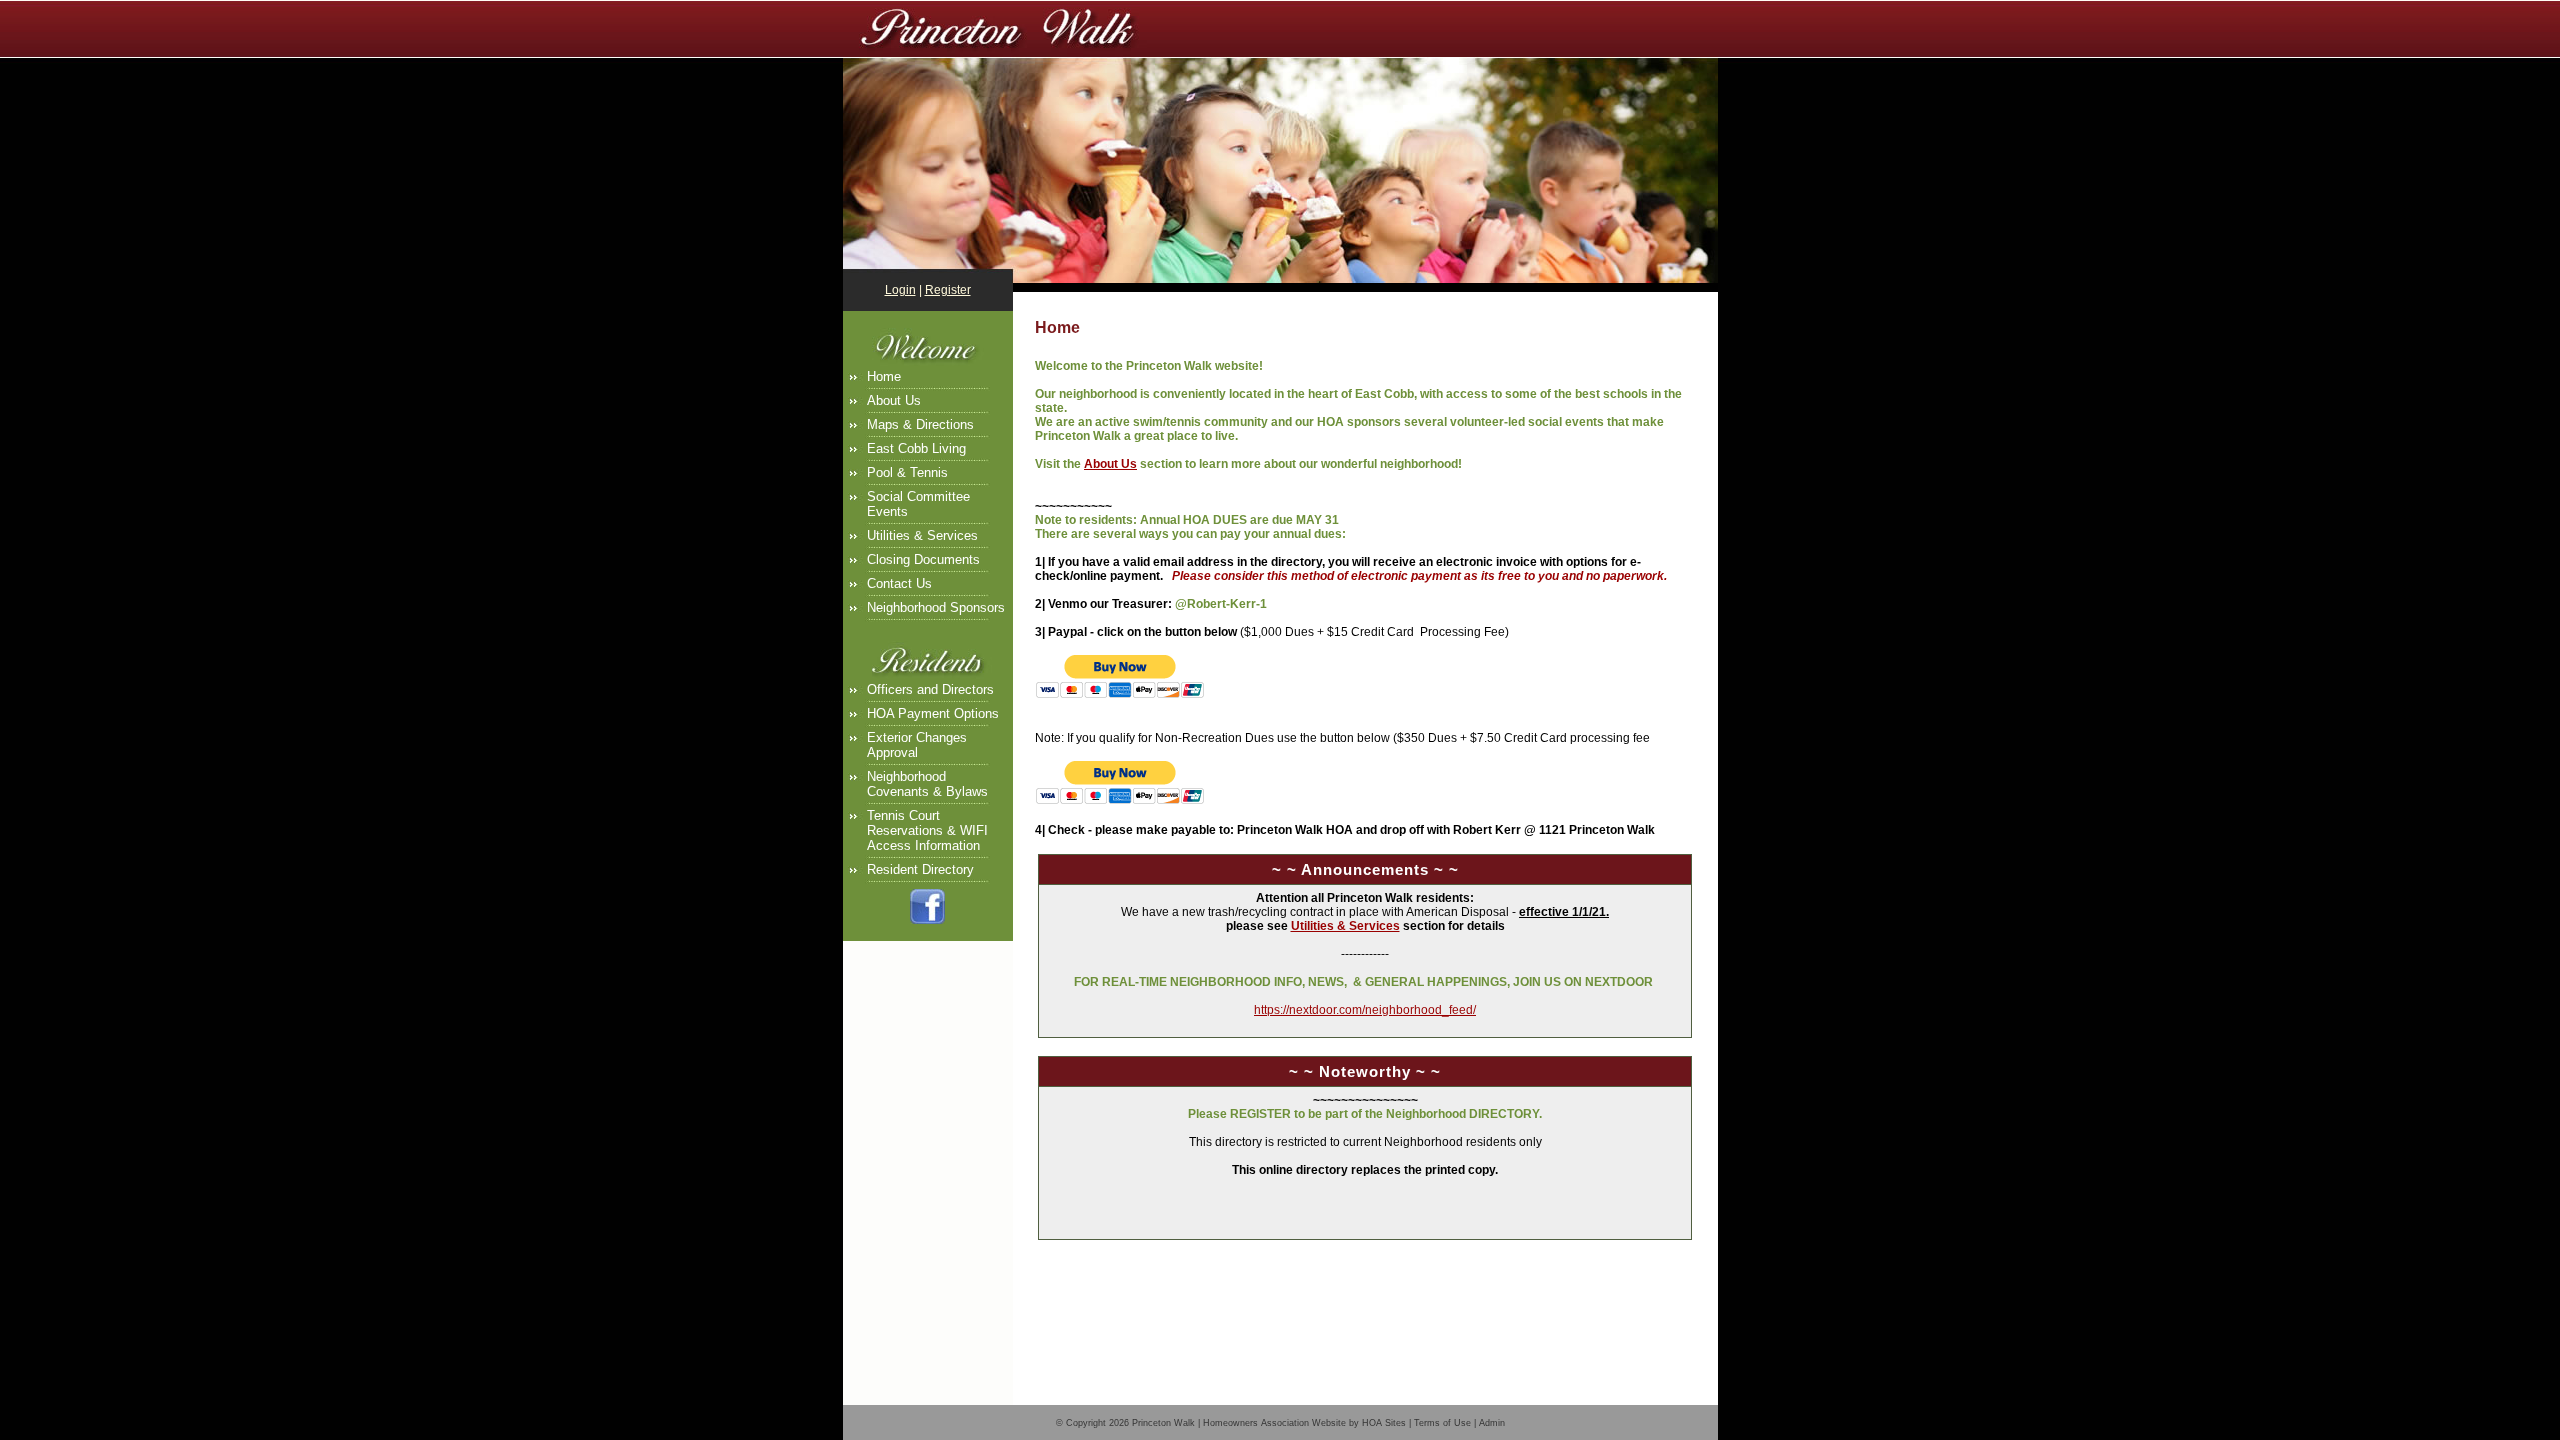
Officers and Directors (930, 689)
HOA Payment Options (933, 713)
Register (948, 290)
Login (900, 290)
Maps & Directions (920, 424)
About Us (894, 400)
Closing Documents (923, 559)
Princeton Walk (1163, 1423)
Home (884, 376)
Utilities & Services (922, 535)
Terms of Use (1442, 1423)
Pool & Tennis (907, 472)
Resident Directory (920, 869)
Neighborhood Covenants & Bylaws (927, 784)
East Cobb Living (916, 448)
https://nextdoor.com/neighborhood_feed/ (1365, 1010)
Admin (1492, 1423)
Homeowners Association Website (1274, 1423)
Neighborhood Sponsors (936, 607)
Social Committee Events (918, 504)
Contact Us (899, 583)
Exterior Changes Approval (917, 745)
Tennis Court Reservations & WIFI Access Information (927, 830)
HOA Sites (1384, 1423)
